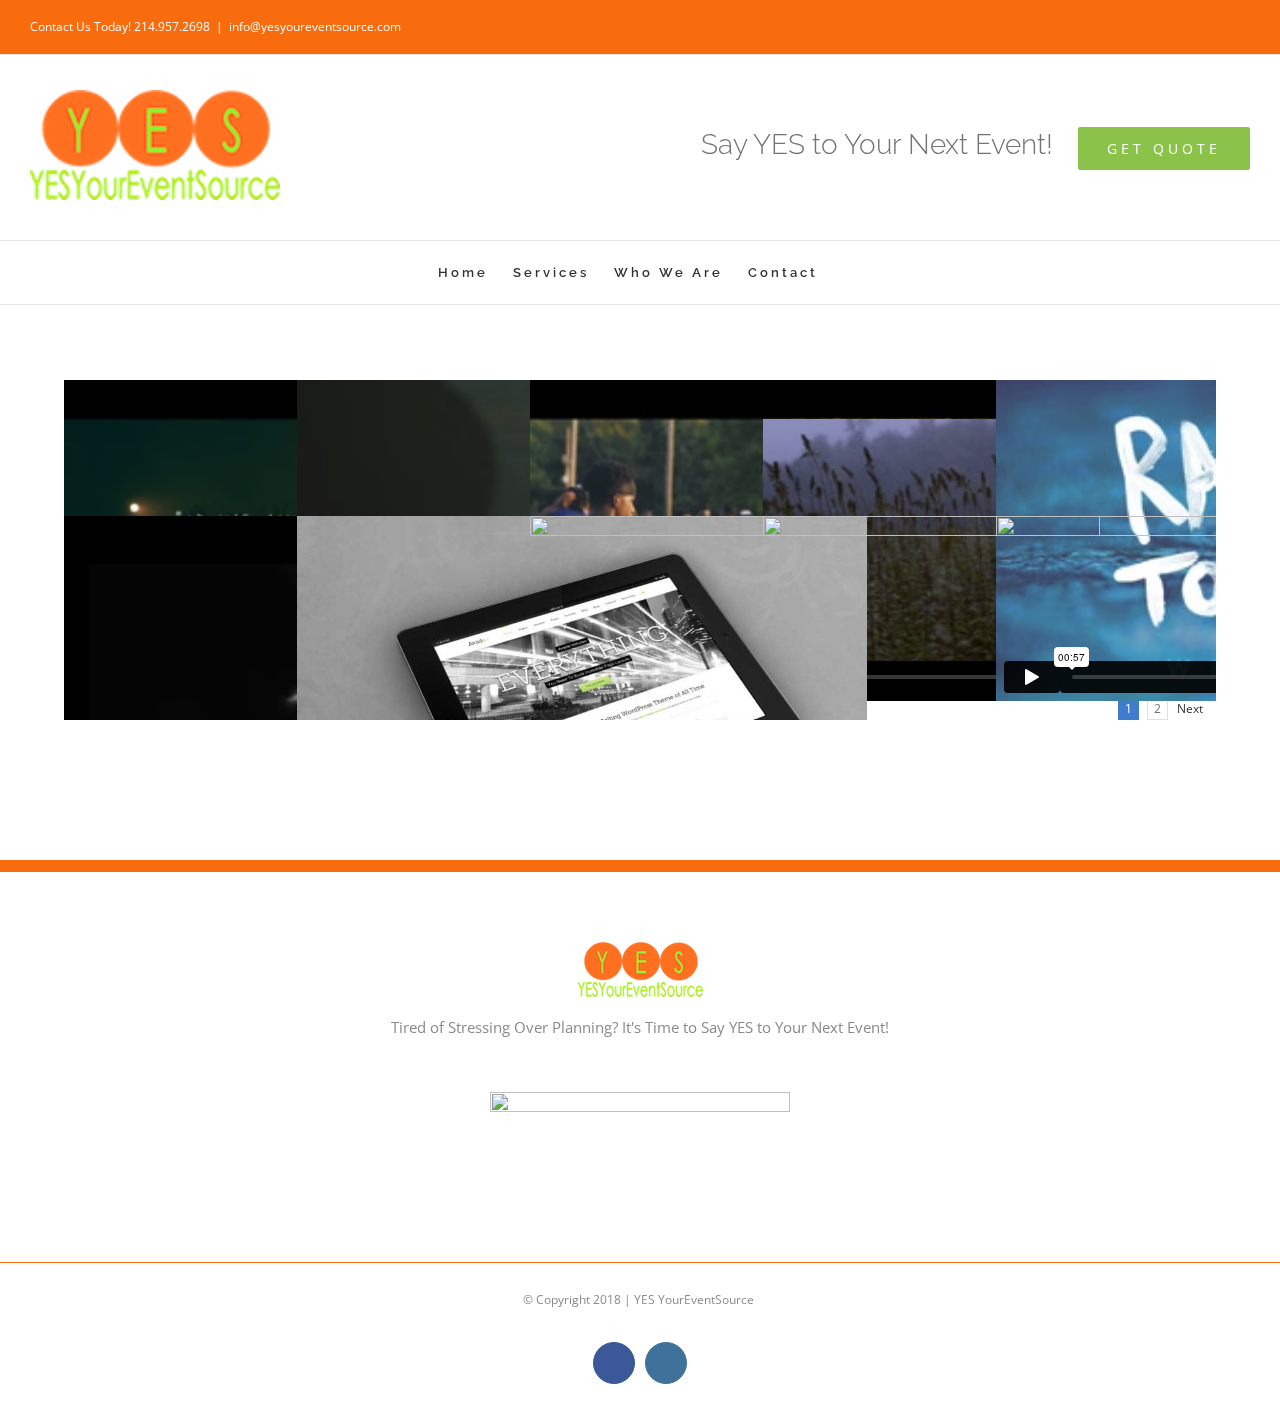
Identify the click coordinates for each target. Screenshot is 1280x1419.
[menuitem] (463, 272)
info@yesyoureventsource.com (315, 26)
